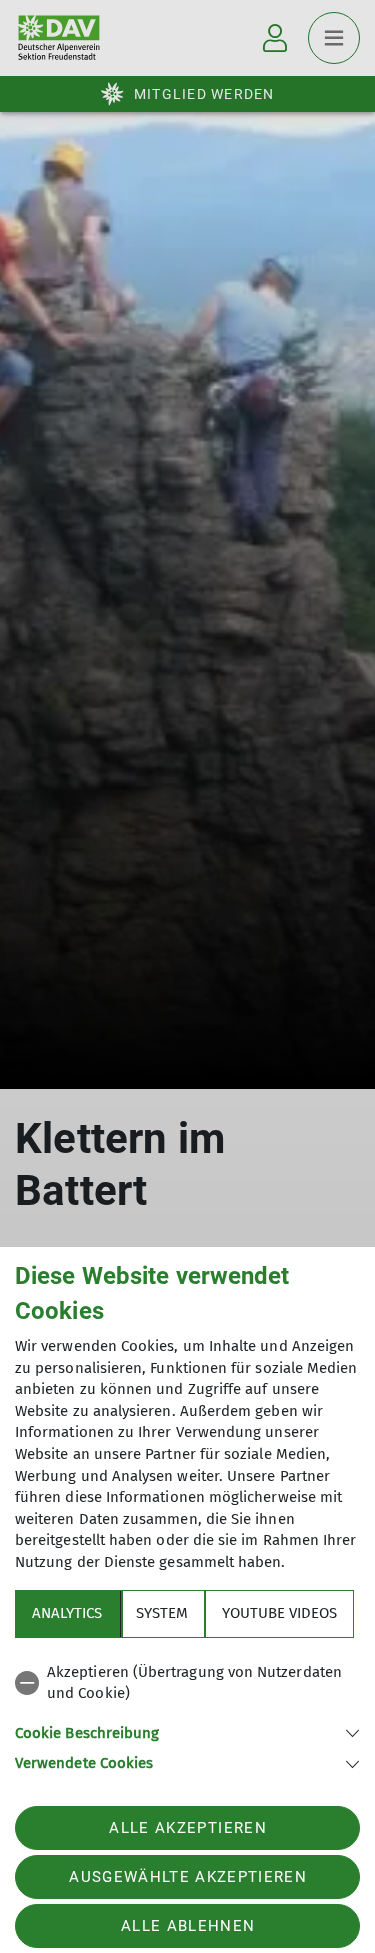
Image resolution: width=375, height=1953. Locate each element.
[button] (187, 1731)
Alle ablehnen (188, 1926)
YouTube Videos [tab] (279, 1613)
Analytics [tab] (67, 1613)
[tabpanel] (187, 1714)
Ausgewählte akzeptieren (188, 1877)
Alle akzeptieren (187, 1828)
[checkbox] (187, 1683)
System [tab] (162, 1613)
